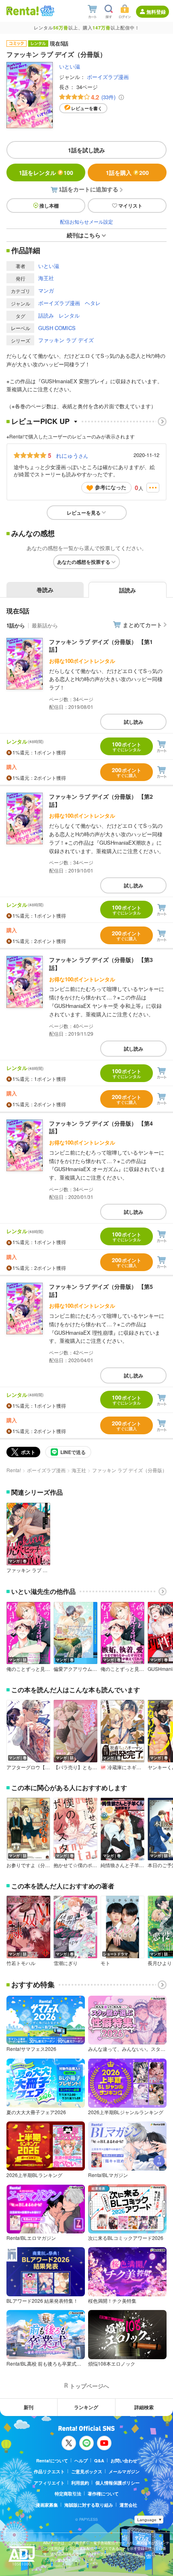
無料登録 (156, 12)
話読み (46, 315)
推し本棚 (49, 206)
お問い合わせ (124, 2461)
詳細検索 (144, 2407)
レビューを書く (87, 108)
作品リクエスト (49, 2471)
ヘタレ (93, 303)
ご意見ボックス (87, 2471)
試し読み (134, 722)
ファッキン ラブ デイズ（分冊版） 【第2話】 (101, 800)
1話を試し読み (86, 150)
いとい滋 (70, 66)
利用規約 (80, 2483)
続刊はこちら (84, 235)
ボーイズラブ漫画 (108, 77)
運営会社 (128, 2505)
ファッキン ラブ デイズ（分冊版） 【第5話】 (101, 1290)
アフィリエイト (49, 2483)
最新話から (45, 625)
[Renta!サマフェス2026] (46, 11)
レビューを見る (84, 513)
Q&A (99, 2461)
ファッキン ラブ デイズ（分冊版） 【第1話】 (101, 646)
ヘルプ (81, 2461)
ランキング (86, 2407)
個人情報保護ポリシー (117, 2483)
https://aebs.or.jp (57, 2566)
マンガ (46, 290)
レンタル (69, 315)
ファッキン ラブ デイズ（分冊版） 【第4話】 (101, 1127)
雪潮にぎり (66, 1963)
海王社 (46, 278)
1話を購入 (127, 172)
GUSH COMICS (57, 328)
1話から (16, 625)
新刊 (29, 2407)
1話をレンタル (46, 172)
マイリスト (130, 206)
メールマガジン (124, 2471)
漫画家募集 (47, 2505)
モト (105, 1963)
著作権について (103, 2494)
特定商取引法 (68, 2494)
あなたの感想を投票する (84, 562)
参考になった (111, 487)
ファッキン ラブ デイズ (66, 340)
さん (72, 455)
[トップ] (23, 11)
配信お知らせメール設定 (86, 221)
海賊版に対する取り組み (89, 2505)
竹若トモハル (21, 1963)
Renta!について (52, 2461)
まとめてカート (142, 625)
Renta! (14, 1470)
